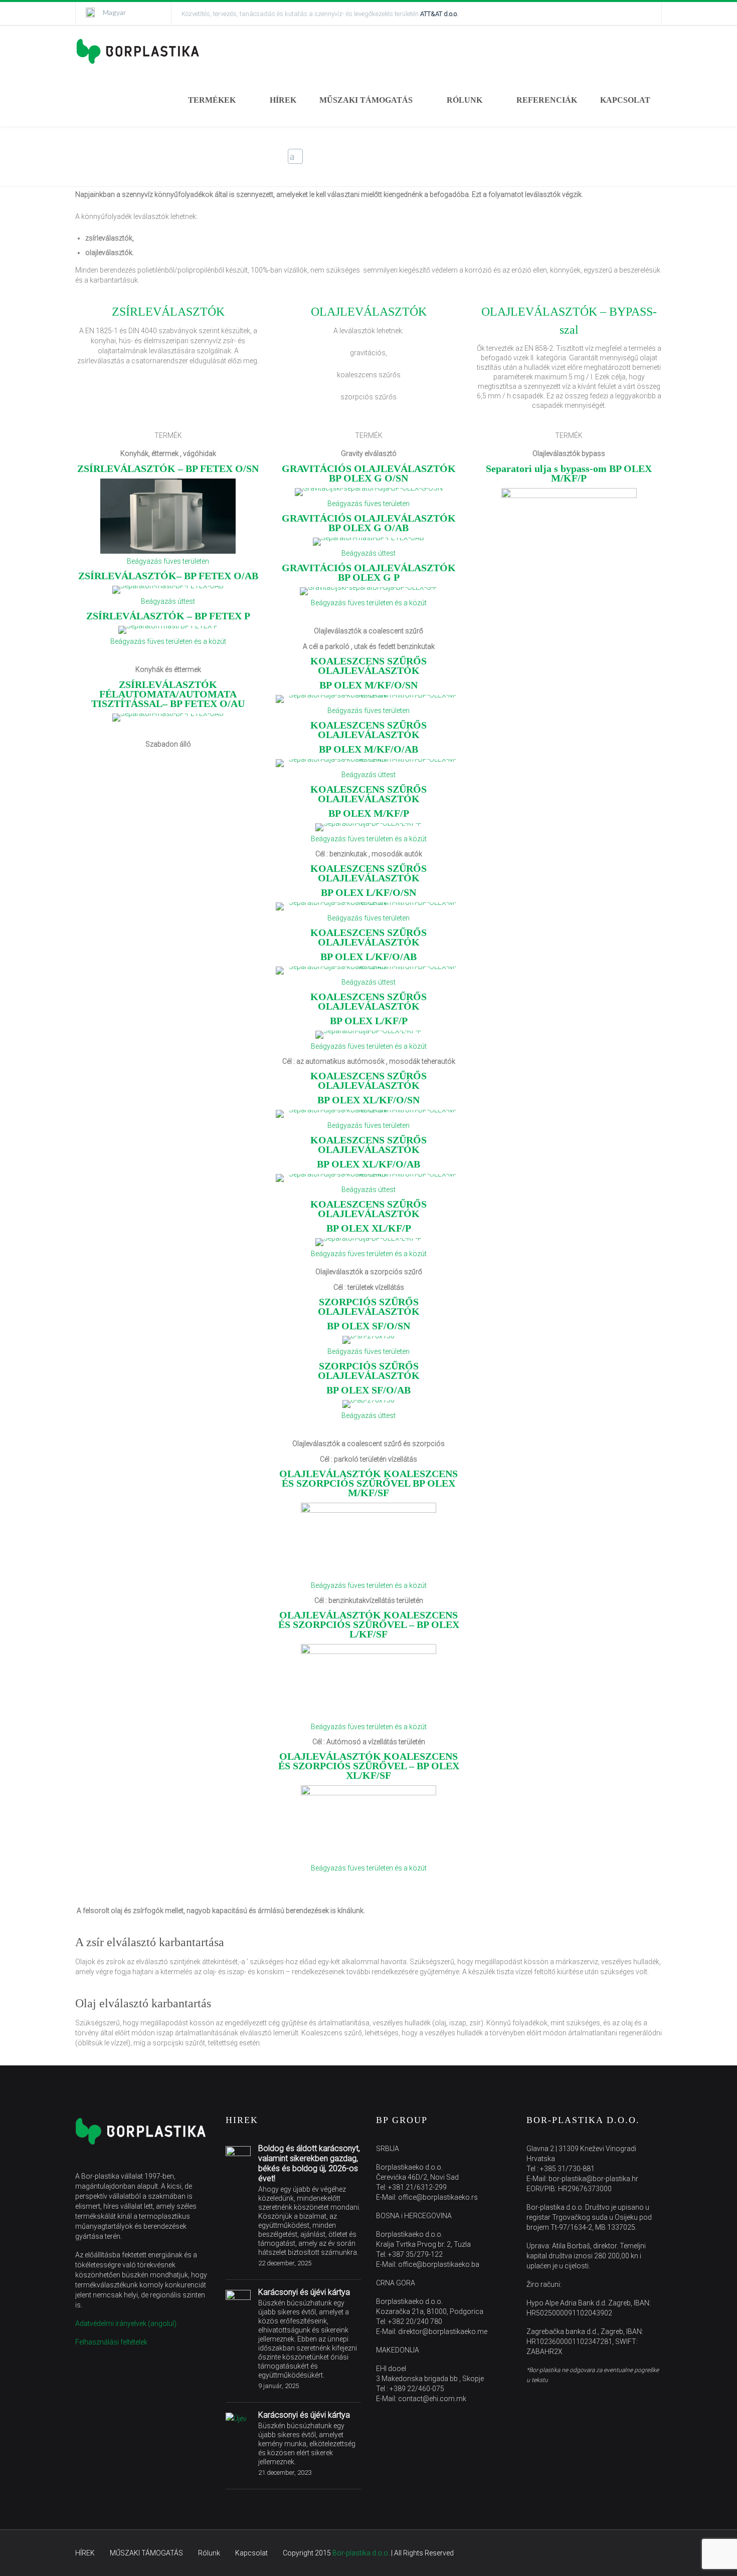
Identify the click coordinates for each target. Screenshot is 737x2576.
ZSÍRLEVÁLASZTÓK (168, 312)
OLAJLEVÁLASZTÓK (369, 312)
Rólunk (209, 2553)
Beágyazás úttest (168, 601)
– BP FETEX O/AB (168, 576)
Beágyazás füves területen (168, 561)
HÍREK (283, 100)
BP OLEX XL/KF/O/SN (368, 1100)
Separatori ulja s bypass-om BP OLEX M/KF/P (569, 473)
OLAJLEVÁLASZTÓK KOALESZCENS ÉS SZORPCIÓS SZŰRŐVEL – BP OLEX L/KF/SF (369, 1624)
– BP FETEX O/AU (168, 694)
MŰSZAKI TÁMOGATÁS (366, 100)
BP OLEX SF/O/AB (368, 1390)
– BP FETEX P (168, 616)
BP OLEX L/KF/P (369, 1021)
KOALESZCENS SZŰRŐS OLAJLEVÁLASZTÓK (368, 666)
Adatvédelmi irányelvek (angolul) (126, 2323)
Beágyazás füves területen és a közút (168, 641)
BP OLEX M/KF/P (369, 813)
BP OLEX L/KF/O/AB (368, 957)
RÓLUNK (465, 100)
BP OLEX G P (369, 572)
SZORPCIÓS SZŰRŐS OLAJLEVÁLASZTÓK (369, 1307)
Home (525, 157)
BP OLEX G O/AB (369, 523)
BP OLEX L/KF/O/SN (368, 892)
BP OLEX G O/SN (369, 473)
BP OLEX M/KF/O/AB (368, 749)
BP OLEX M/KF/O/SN (368, 685)
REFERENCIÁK (547, 100)
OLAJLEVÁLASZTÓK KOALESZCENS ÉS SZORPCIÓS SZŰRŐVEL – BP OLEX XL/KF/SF (369, 1766)
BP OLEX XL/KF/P (369, 1228)
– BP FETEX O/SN (168, 469)
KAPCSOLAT (625, 100)
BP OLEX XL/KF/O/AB (368, 1164)
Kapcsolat (251, 2553)
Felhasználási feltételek (111, 2342)
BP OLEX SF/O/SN (368, 1326)
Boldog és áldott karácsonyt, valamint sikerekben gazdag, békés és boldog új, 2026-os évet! (309, 2163)
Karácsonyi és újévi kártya (304, 2292)
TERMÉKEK (212, 100)
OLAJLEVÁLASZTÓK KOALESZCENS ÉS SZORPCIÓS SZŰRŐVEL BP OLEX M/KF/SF (368, 1483)
